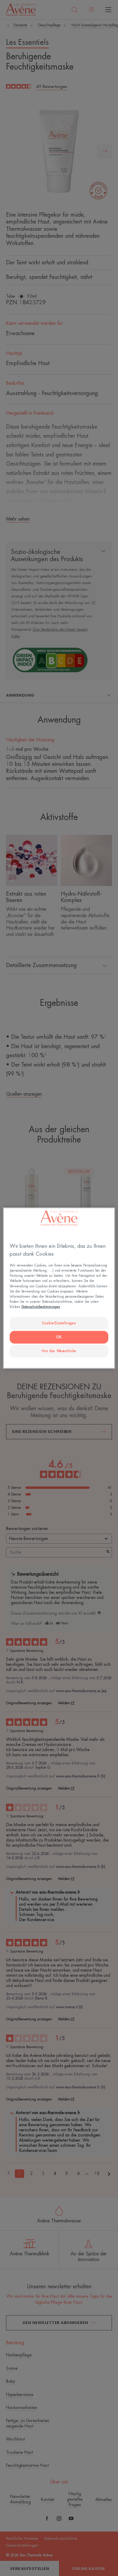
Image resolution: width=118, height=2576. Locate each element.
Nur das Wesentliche (59, 1351)
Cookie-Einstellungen (59, 1323)
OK (59, 1337)
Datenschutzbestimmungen (41, 1307)
